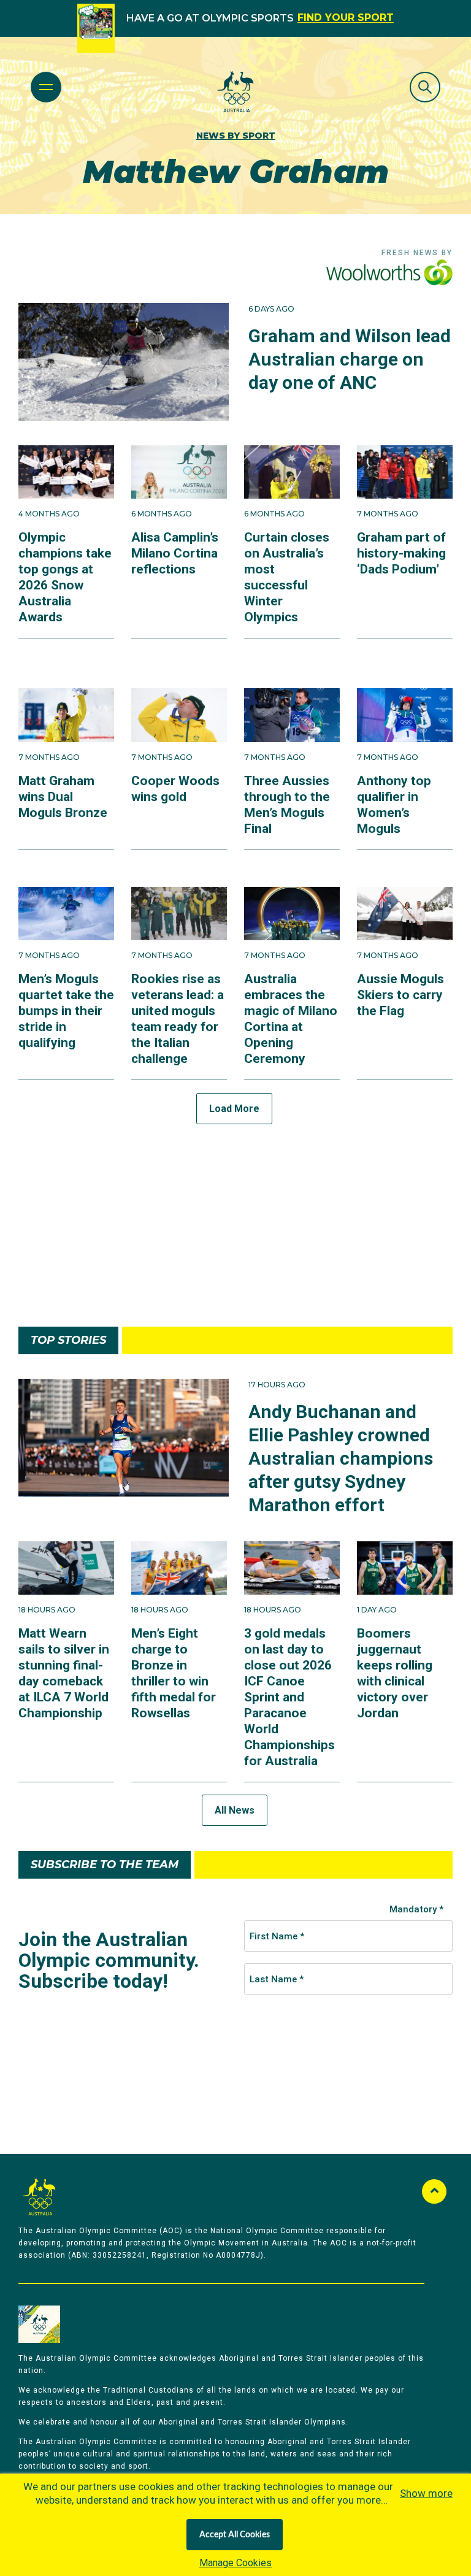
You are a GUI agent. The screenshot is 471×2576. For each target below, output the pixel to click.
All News (235, 1810)
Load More (234, 1109)
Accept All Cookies (235, 2535)
